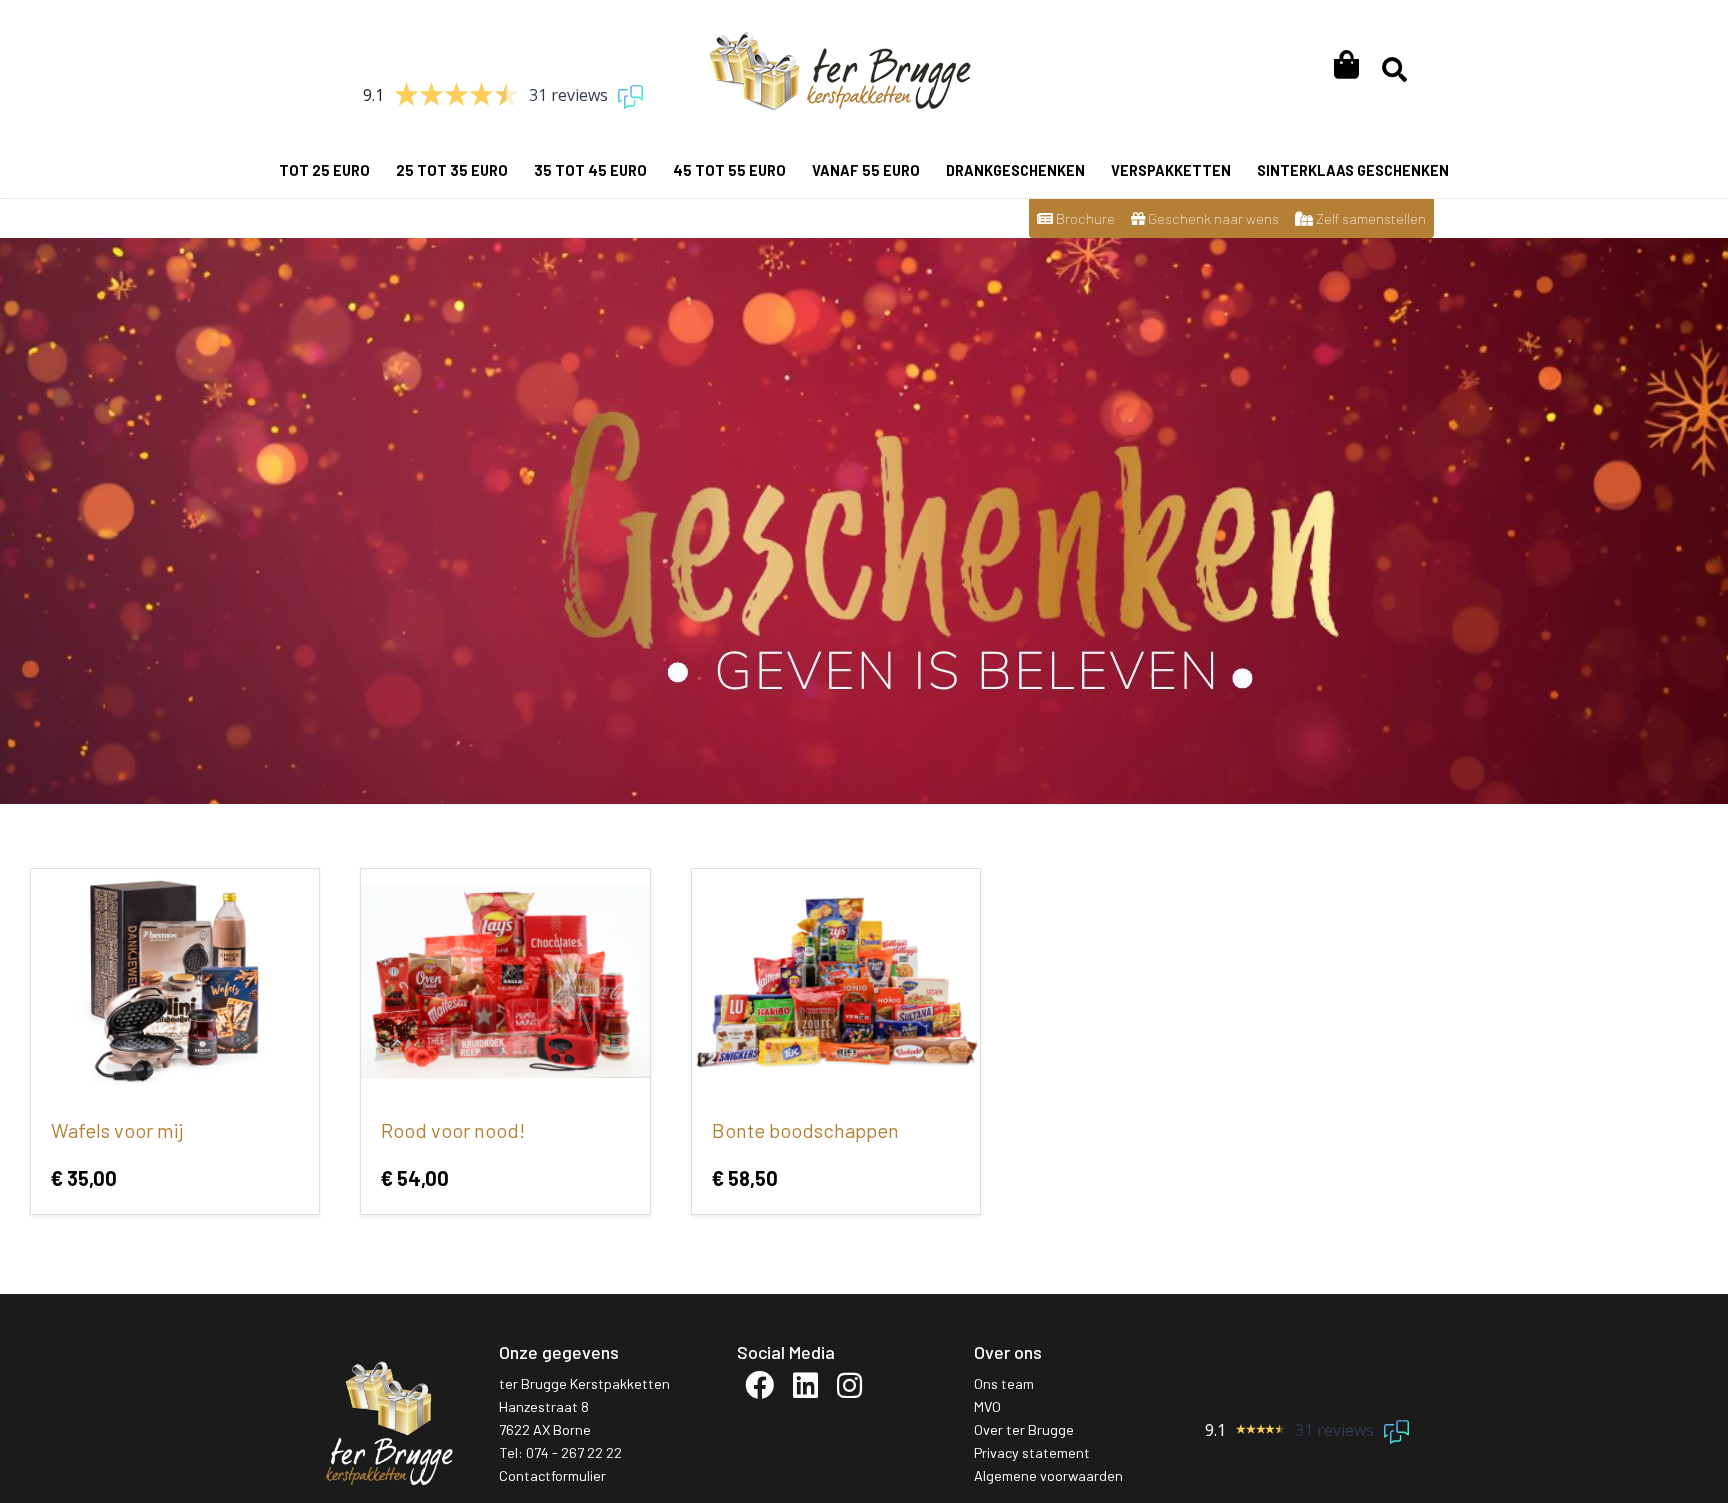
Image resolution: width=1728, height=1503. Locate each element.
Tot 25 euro (324, 170)
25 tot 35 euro (452, 170)
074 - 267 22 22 (574, 1452)
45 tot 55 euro (729, 170)
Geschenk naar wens (1212, 218)
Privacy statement (1032, 1452)
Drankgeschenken (1015, 170)
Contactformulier (552, 1475)
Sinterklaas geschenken (1353, 170)
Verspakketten (1171, 170)
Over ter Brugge (1024, 1429)
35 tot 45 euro (590, 170)
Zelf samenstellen (1369, 218)
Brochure (1084, 218)
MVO (987, 1406)
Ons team (1004, 1383)
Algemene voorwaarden (1048, 1475)
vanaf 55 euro (866, 170)
